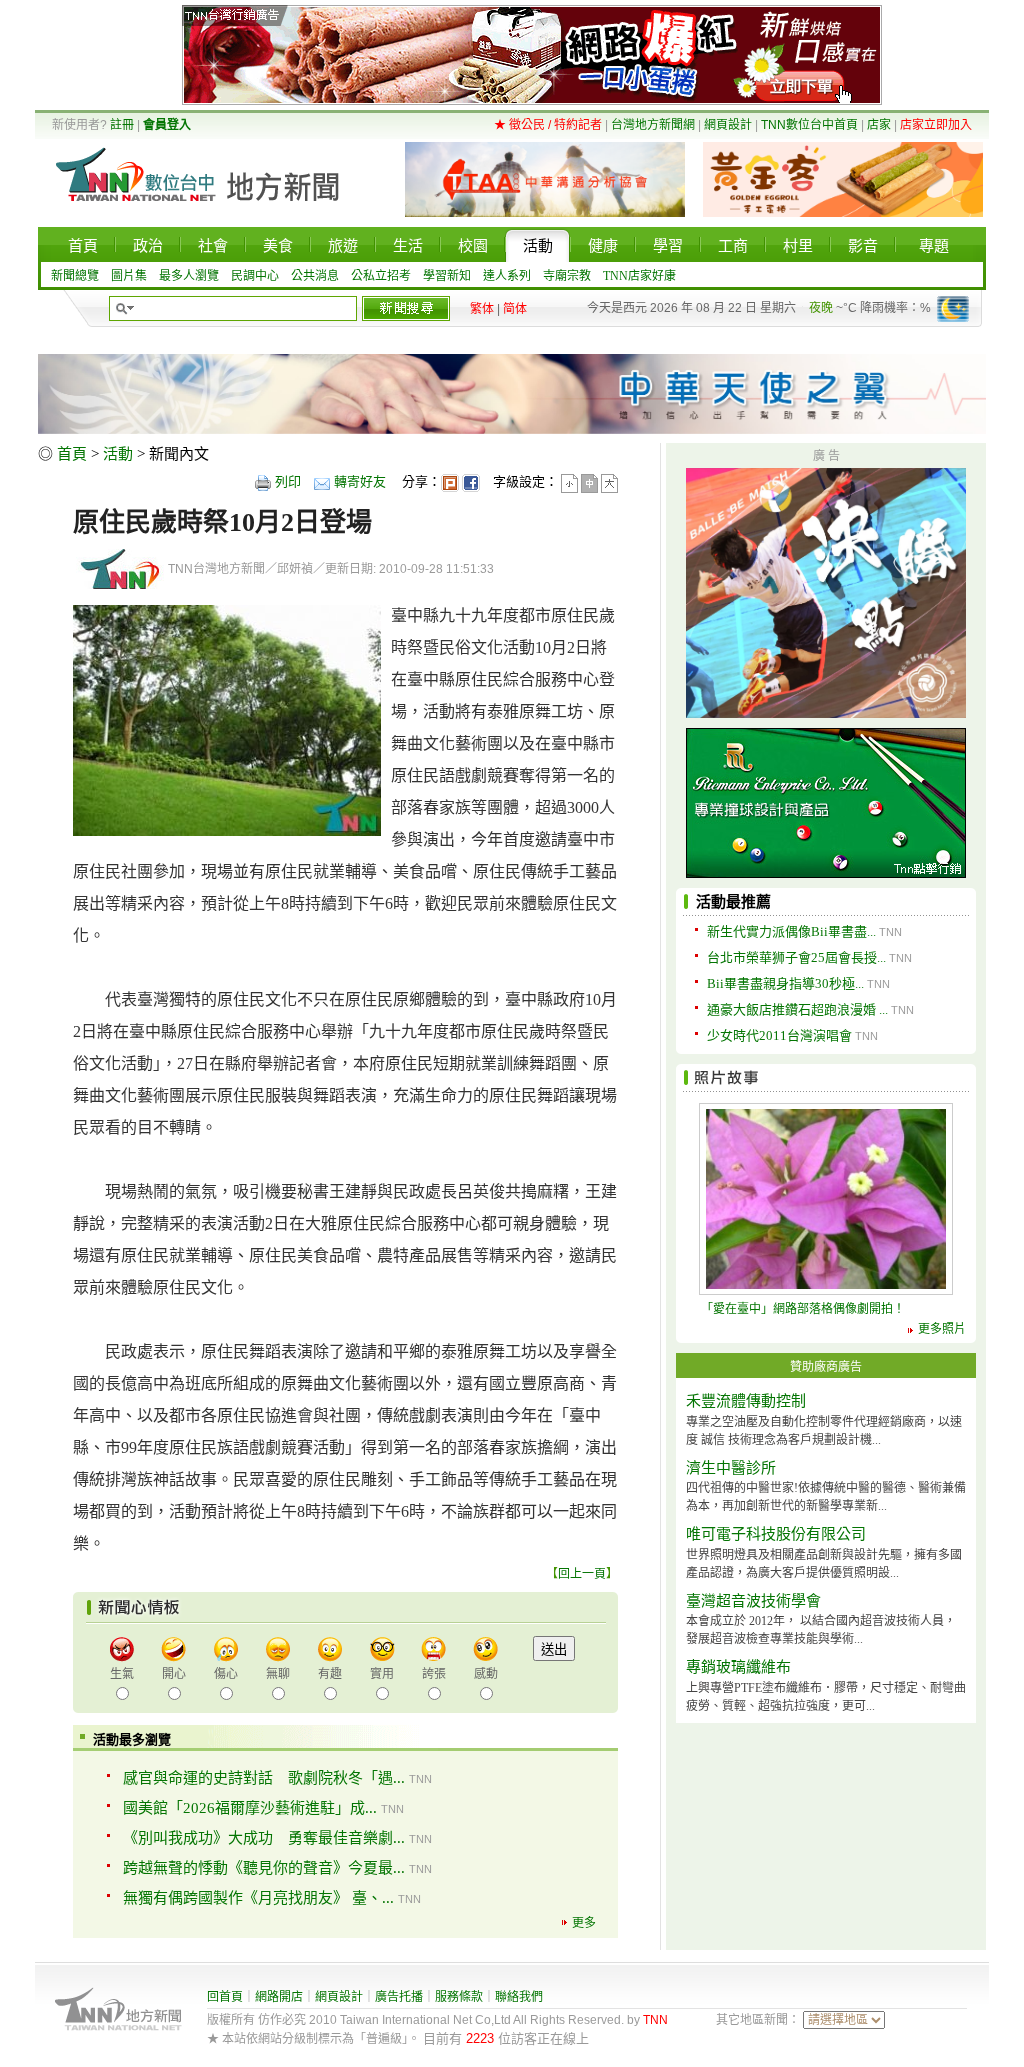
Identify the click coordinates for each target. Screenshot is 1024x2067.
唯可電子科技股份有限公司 (776, 1534)
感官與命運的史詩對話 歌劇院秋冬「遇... (264, 1778)
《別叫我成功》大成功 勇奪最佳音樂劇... (264, 1838)
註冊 (122, 125)
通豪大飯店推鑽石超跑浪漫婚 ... (797, 1009)
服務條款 (459, 1997)
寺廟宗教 (567, 276)
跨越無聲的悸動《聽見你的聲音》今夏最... (264, 1868)
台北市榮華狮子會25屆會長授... (796, 957)
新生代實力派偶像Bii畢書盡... (791, 931)
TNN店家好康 (639, 276)
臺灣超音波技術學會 (753, 1601)
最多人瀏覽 (189, 276)
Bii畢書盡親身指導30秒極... (785, 983)
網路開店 (279, 1997)
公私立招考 (381, 276)
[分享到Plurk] (450, 481)
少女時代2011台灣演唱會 (779, 1035)
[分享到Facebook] (471, 481)
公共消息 (315, 276)
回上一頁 (582, 1574)
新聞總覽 (75, 276)
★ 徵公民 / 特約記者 (548, 125)
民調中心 (255, 276)
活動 (118, 454)
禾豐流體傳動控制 (746, 1401)
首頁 (72, 454)
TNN (655, 2020)
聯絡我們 (519, 1997)
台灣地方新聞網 (653, 125)
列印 (288, 481)
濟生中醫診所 (731, 1468)
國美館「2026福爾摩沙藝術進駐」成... (250, 1808)
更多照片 (942, 1329)
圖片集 (129, 276)
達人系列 (507, 276)
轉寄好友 (360, 481)
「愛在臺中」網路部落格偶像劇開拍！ (803, 1309)
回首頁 (225, 1997)
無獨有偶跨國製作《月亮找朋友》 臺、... (258, 1898)
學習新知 (447, 276)
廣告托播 (399, 1997)
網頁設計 (728, 125)
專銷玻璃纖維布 (738, 1667)
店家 (879, 125)
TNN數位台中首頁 (809, 125)
